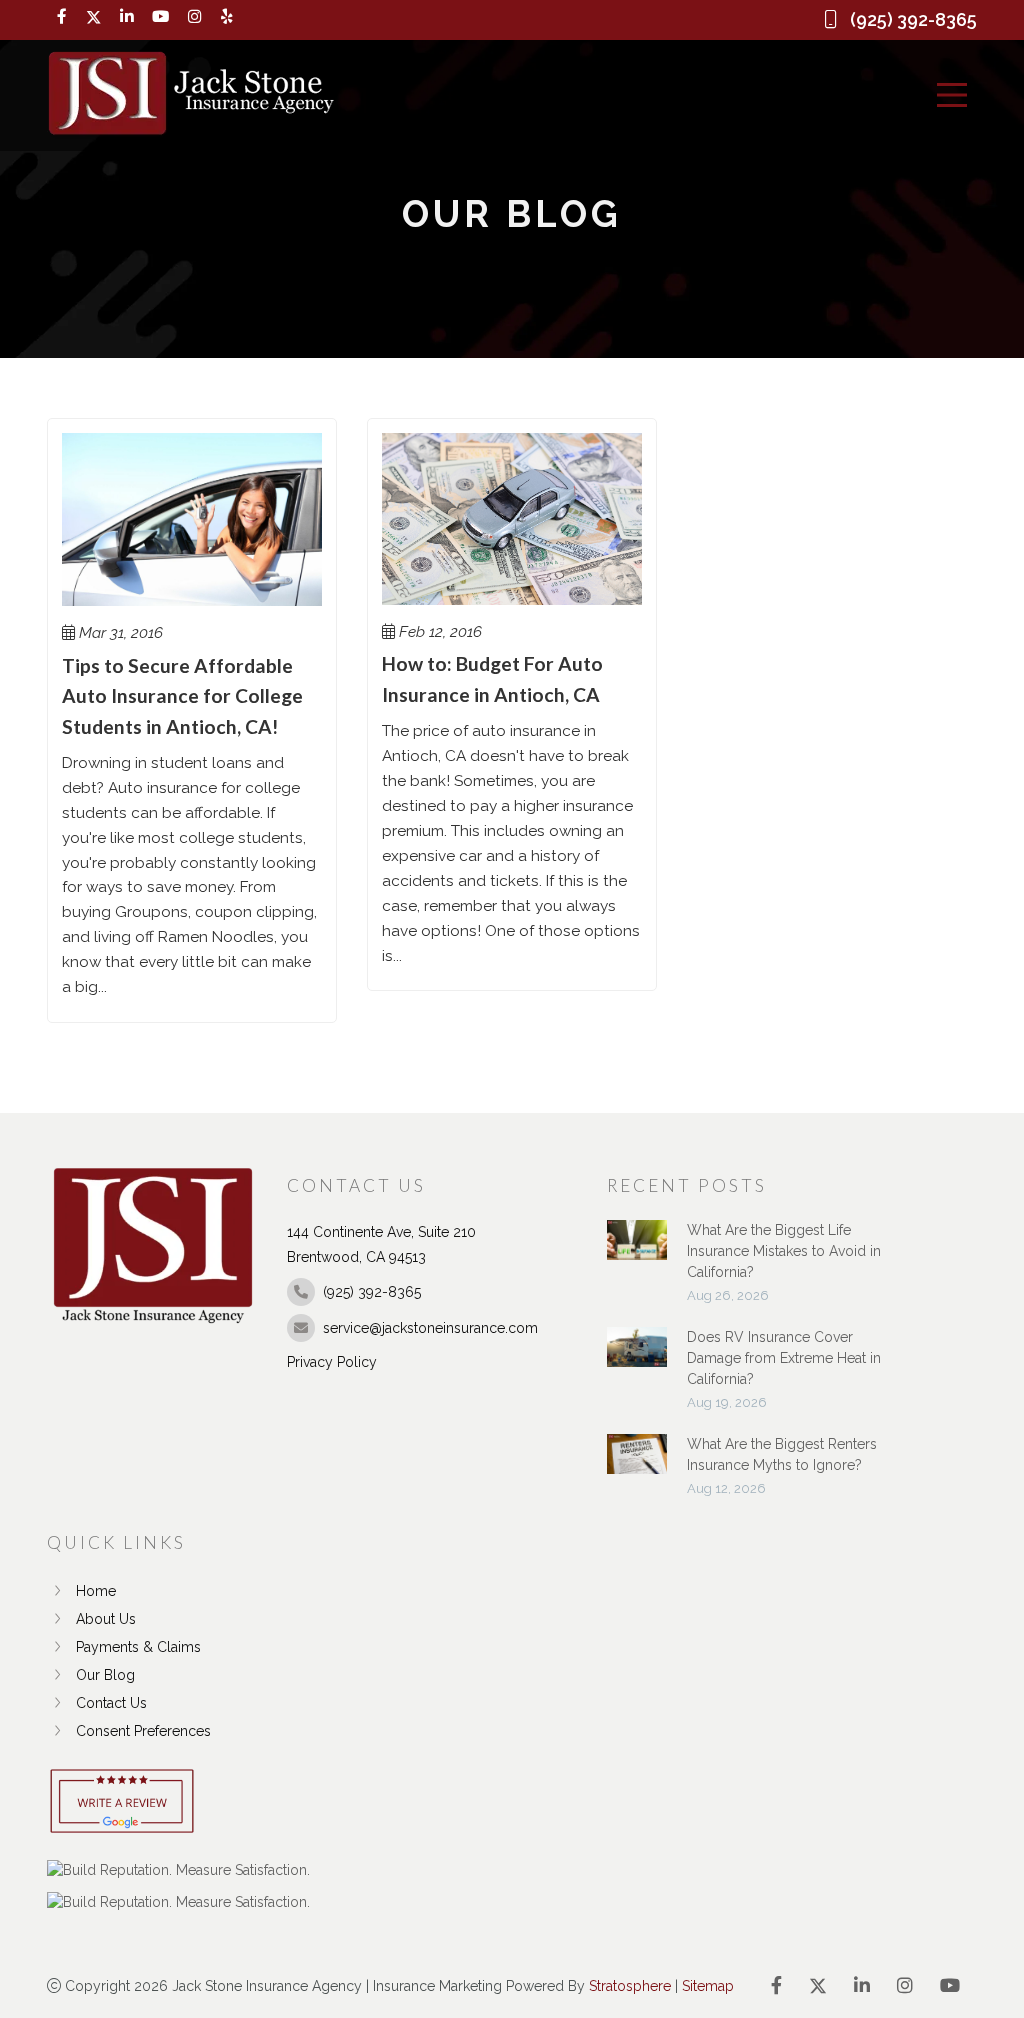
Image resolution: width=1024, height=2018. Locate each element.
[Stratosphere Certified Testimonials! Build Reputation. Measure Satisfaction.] (178, 1870)
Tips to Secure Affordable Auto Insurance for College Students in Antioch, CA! (182, 696)
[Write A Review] (122, 1802)
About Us (106, 1619)
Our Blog (105, 1675)
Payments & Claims (138, 1647)
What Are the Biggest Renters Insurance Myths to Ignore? (782, 1454)
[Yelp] (227, 17)
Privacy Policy (332, 1362)
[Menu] (952, 95)
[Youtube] (160, 17)
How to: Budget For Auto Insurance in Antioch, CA (492, 679)
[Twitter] (93, 17)
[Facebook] (62, 17)
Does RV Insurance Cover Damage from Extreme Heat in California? (784, 1358)
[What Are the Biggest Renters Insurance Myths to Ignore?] (637, 1464)
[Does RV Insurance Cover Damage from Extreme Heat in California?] (637, 1357)
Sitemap (708, 1986)
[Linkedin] (126, 17)
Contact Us (111, 1703)
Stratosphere (630, 1986)
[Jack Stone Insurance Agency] (191, 95)
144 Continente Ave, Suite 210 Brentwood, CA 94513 (381, 1244)
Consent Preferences (143, 1731)
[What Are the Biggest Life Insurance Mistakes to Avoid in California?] (637, 1250)
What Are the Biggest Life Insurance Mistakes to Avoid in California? (784, 1251)
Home (96, 1591)
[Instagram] (194, 17)
